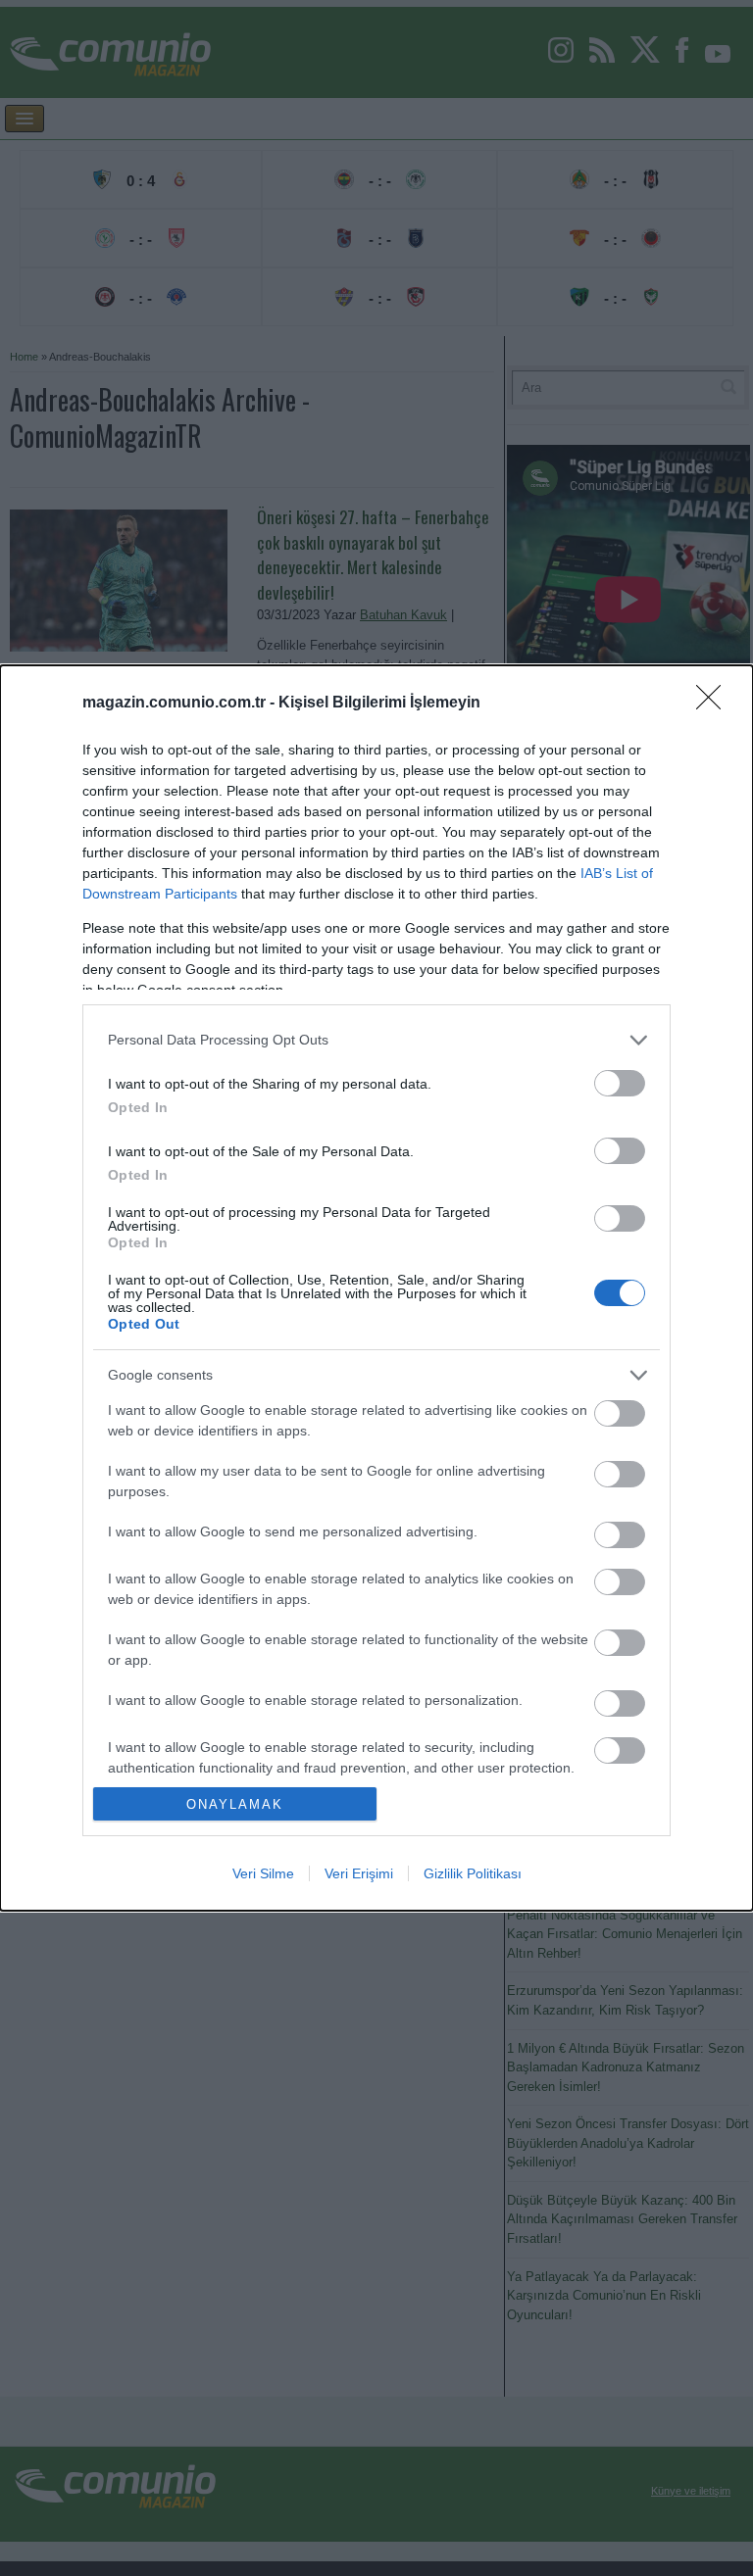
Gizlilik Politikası (473, 1873)
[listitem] (376, 1040)
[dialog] (376, 1288)
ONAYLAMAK (235, 1804)
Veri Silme (263, 1873)
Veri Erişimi (359, 1873)
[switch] (620, 1083)
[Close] (715, 704)
